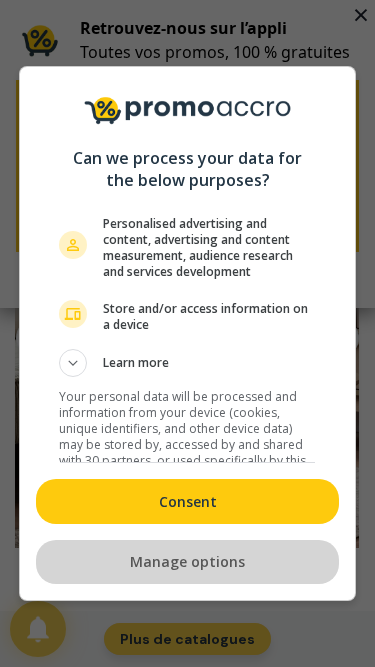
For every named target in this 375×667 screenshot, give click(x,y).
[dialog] (188, 334)
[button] (188, 363)
